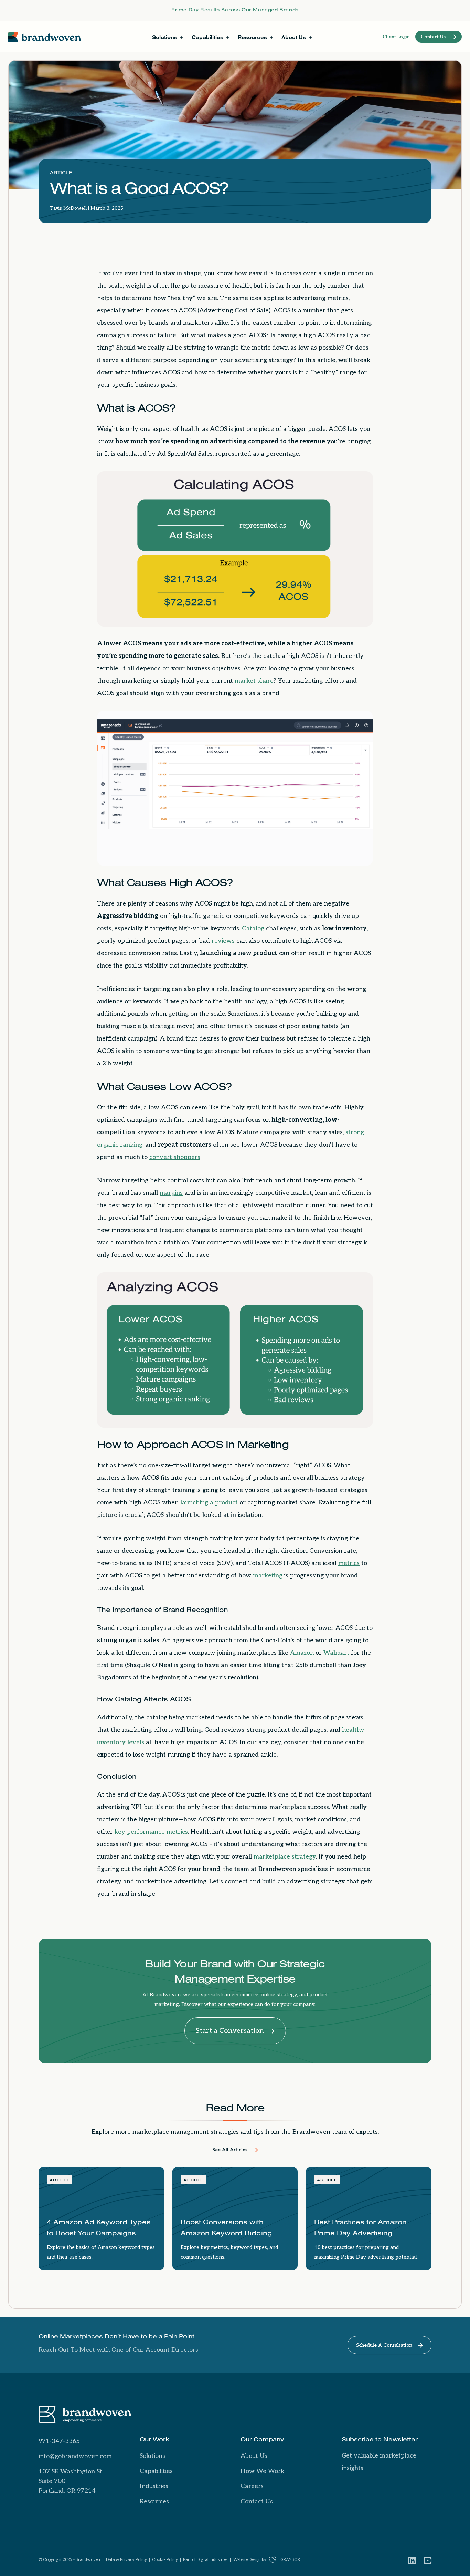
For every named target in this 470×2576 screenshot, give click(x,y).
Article (61, 174)
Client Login (396, 37)
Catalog (253, 928)
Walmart (336, 1653)
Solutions (152, 2456)
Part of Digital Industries (205, 2560)
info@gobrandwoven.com (75, 2456)
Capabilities (156, 2471)
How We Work (263, 2471)
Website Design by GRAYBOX (267, 2560)
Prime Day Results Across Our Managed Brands (235, 11)
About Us (254, 2456)
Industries (154, 2486)
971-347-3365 (59, 2441)
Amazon (302, 1653)
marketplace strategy (285, 1857)
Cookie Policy (165, 2560)
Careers (252, 2486)
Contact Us (257, 2501)
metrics (349, 1563)
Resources (154, 2501)
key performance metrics (151, 1832)
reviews (223, 941)
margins (171, 1193)
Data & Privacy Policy (126, 2560)
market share (254, 681)
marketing (268, 1576)
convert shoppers (175, 1157)
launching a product (209, 1503)
